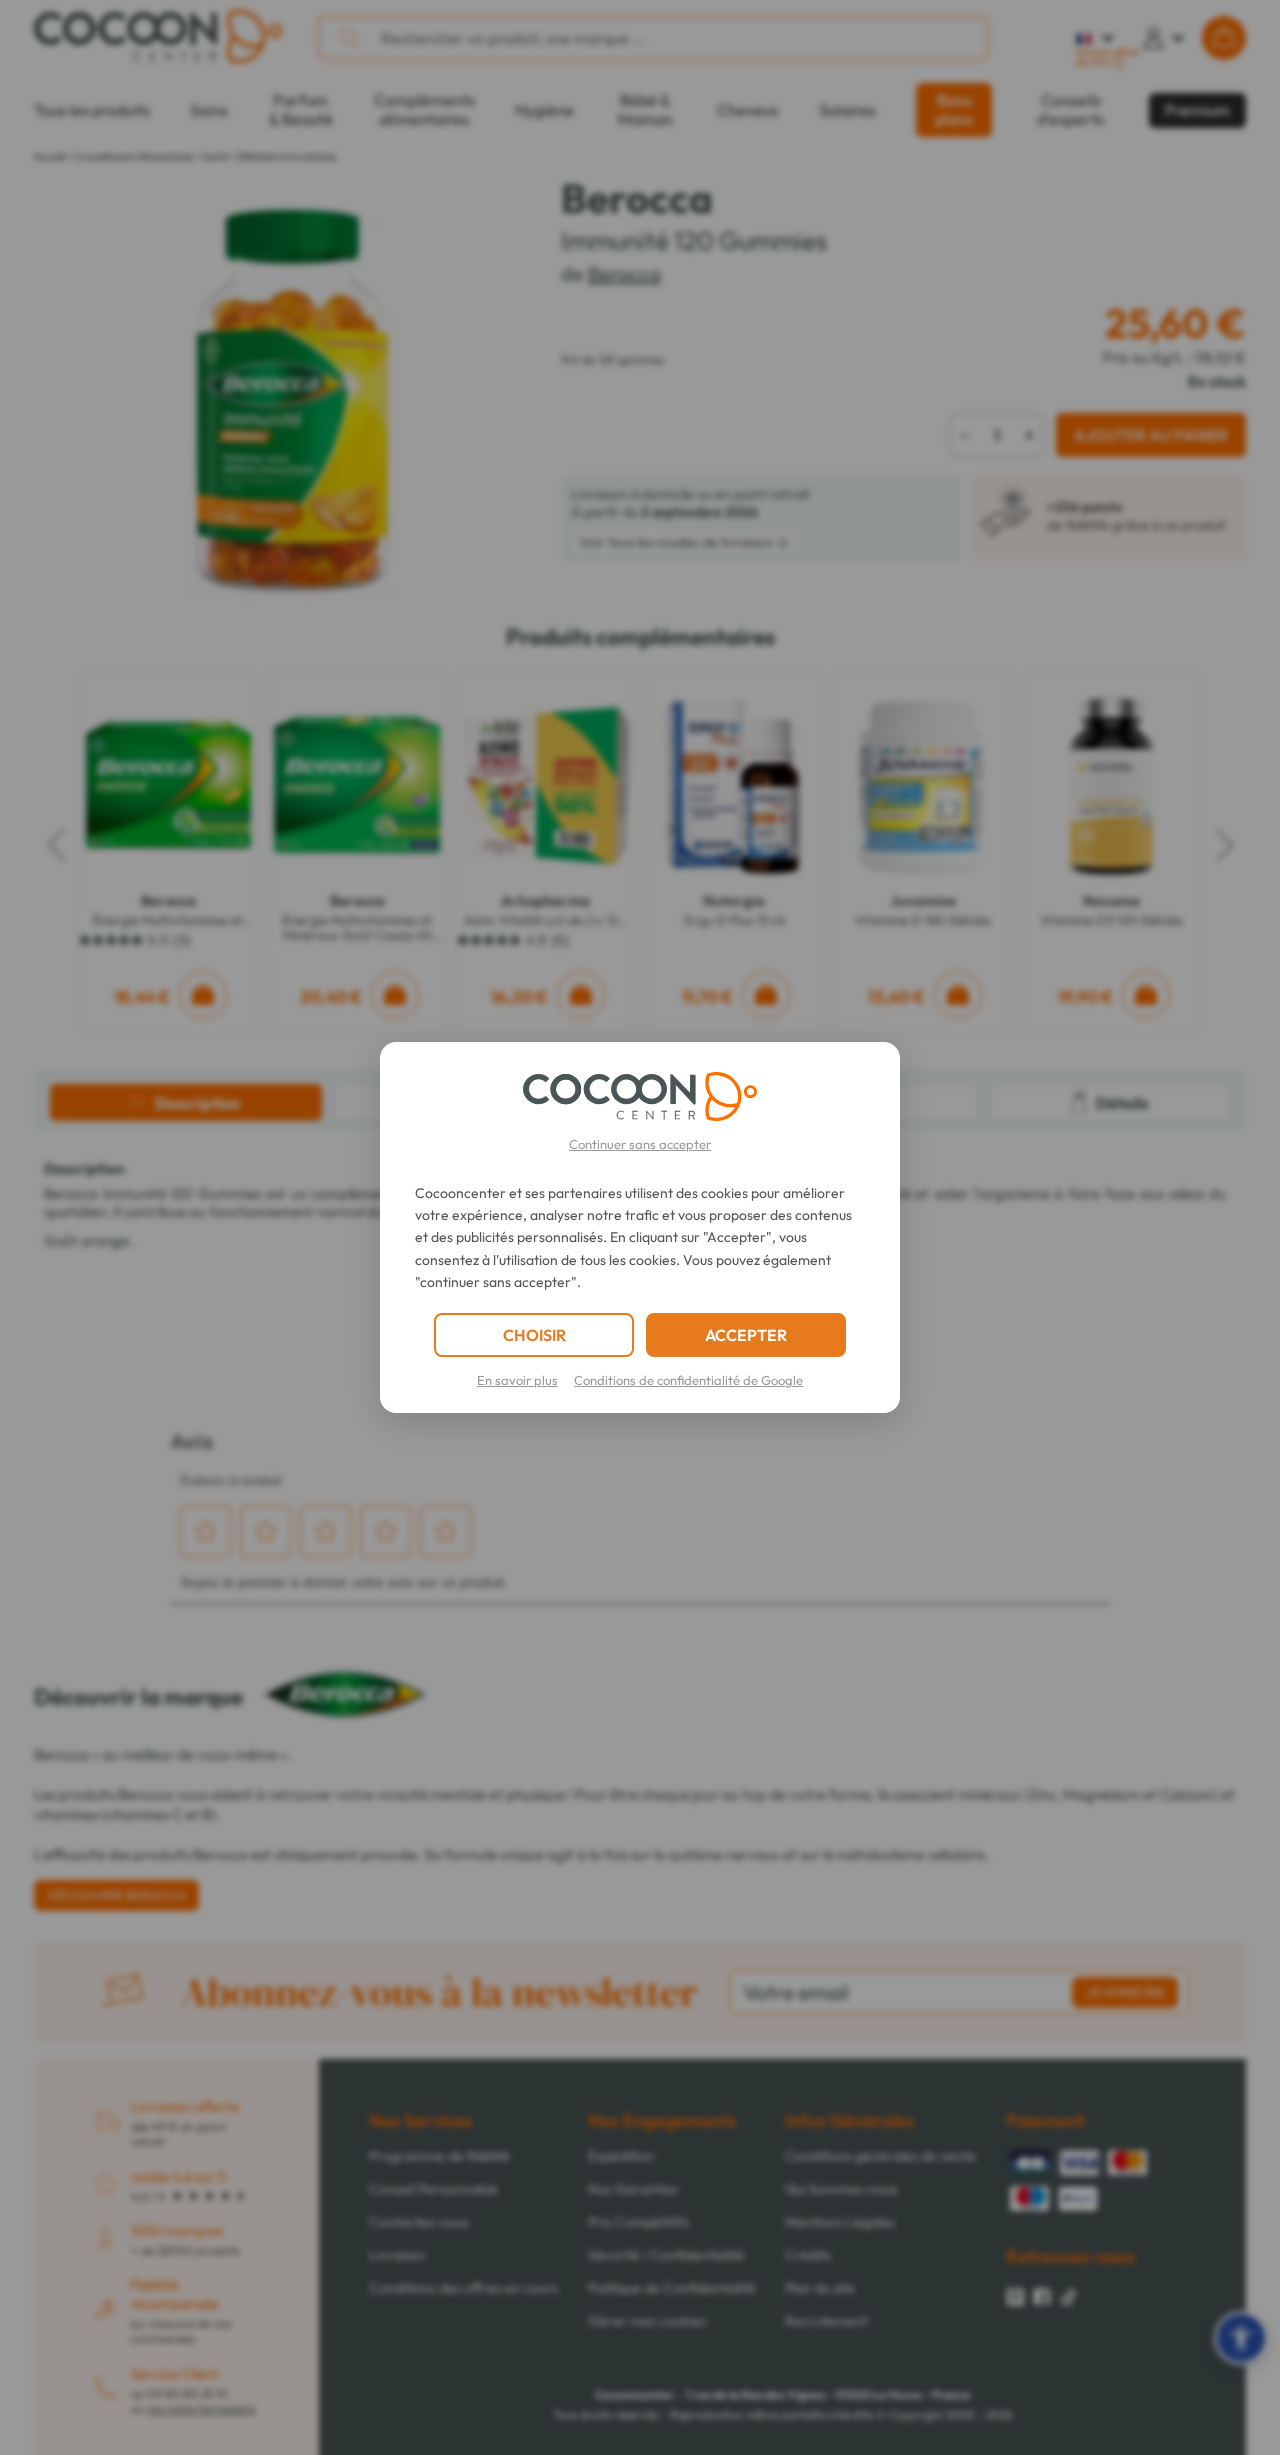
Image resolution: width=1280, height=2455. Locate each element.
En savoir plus (517, 1380)
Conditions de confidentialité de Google (688, 1380)
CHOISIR (534, 1335)
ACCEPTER (746, 1335)
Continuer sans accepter (640, 1144)
